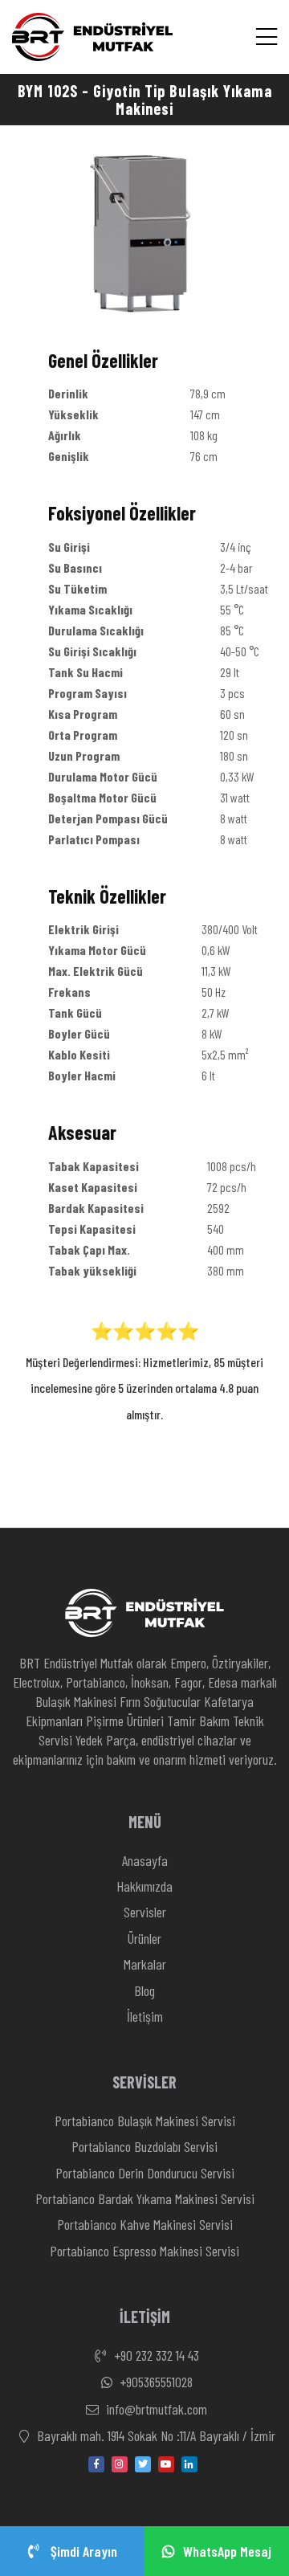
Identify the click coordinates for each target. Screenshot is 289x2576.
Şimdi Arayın (82, 2551)
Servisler (145, 1912)
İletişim (145, 2016)
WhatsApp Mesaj (227, 2551)
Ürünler (144, 1938)
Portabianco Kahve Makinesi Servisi (145, 2224)
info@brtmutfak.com (155, 2409)
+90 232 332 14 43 (155, 2355)
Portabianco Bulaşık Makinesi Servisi (145, 2121)
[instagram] (120, 2464)
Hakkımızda (144, 1886)
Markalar (145, 1964)
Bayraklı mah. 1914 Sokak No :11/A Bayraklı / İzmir (155, 2435)
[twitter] (143, 2464)
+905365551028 (155, 2382)
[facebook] (96, 2464)
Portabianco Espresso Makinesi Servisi (144, 2251)
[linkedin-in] (189, 2464)
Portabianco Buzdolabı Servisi (144, 2146)
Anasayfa (145, 1860)
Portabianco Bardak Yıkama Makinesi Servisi (145, 2198)
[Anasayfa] (92, 37)
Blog (144, 1990)
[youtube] (166, 2464)
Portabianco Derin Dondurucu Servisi (145, 2173)
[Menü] (267, 37)
